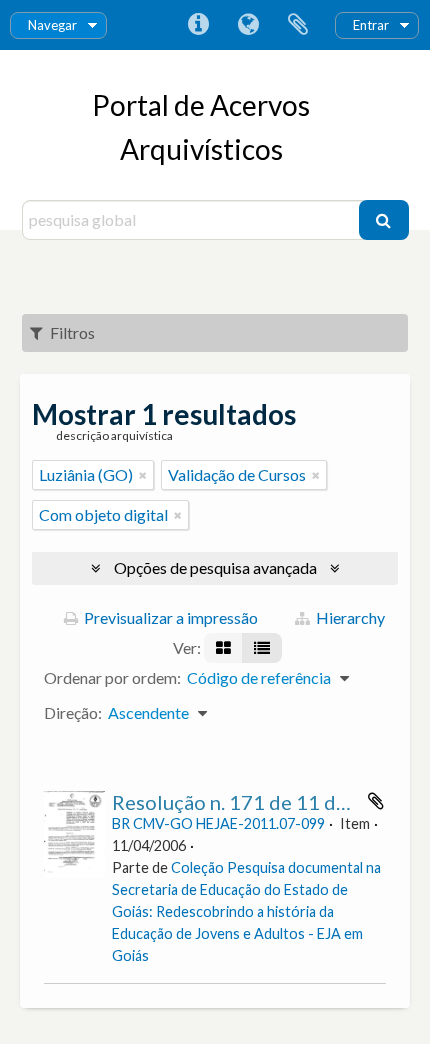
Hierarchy (349, 617)
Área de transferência (298, 25)
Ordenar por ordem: (112, 677)
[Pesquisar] (384, 220)
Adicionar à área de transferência (376, 801)
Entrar (371, 25)
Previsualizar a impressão (169, 617)
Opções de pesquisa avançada (215, 567)
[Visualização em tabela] (262, 648)
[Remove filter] (143, 475)
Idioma (248, 25)
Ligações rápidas (198, 25)
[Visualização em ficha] (223, 648)
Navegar (52, 25)
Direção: (73, 712)
